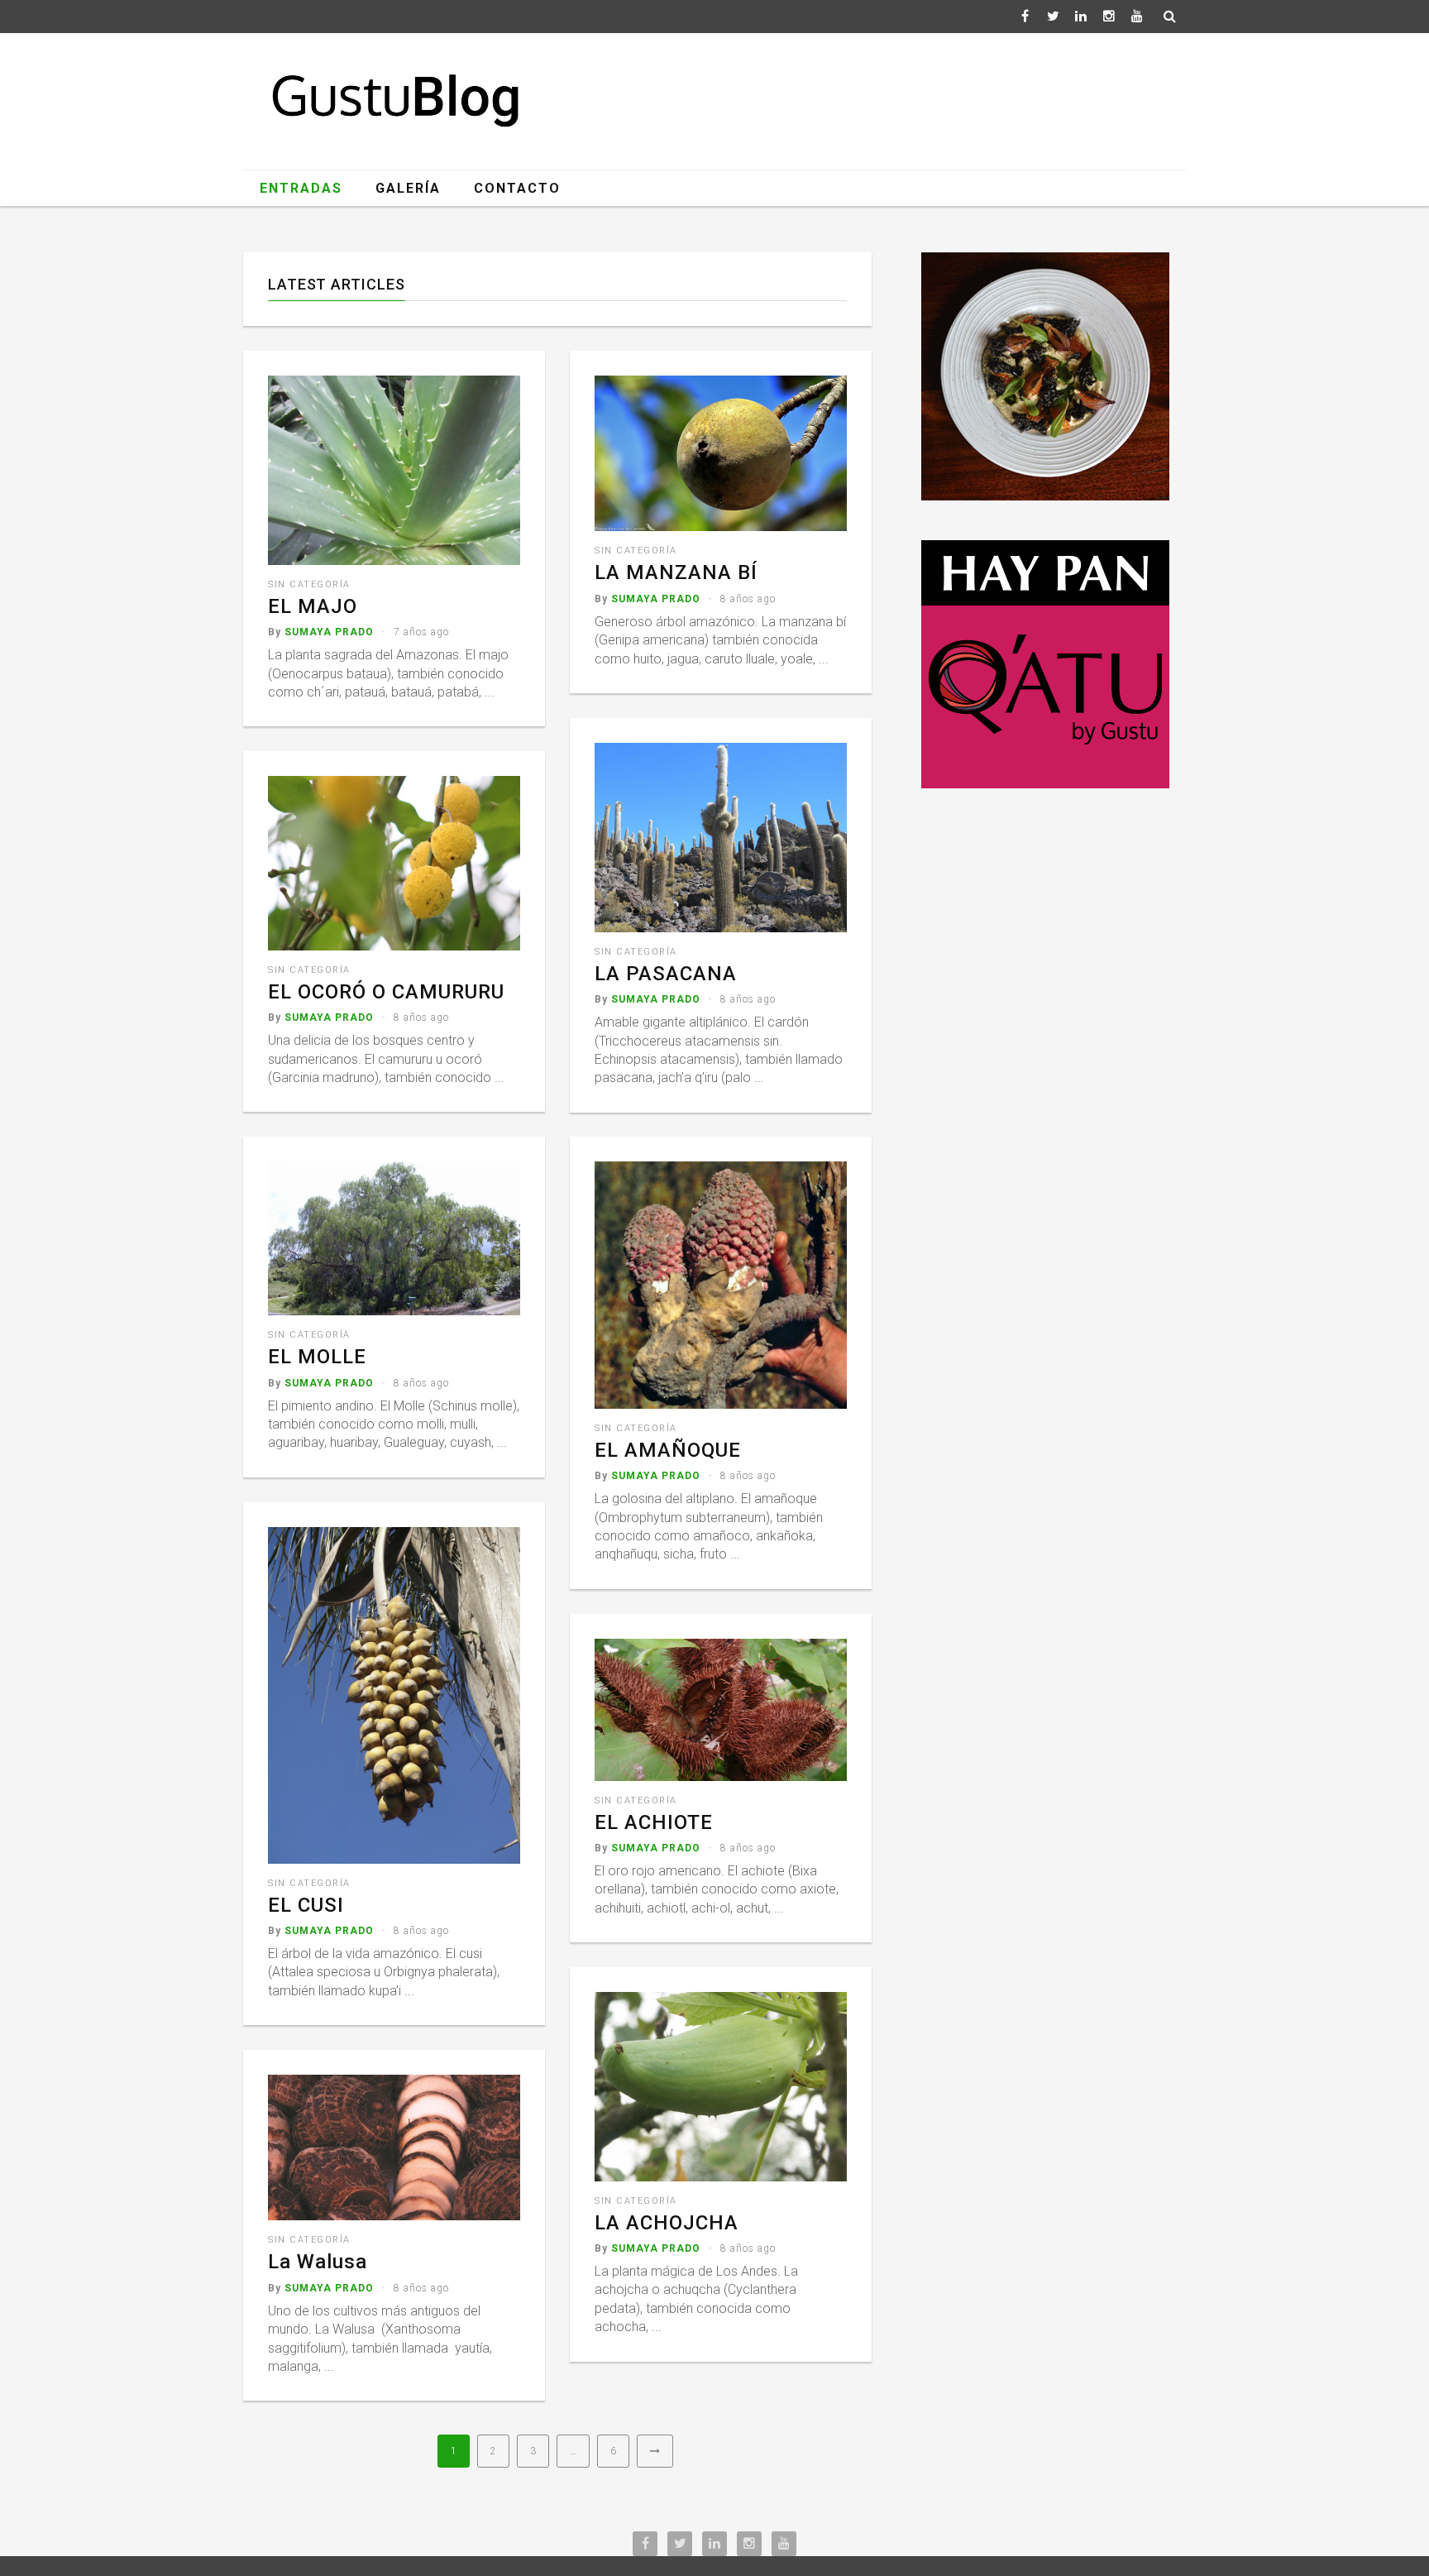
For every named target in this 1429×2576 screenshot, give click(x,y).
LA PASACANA (666, 974)
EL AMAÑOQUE (668, 1450)
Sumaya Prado (329, 632)
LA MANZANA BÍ (676, 572)
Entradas (301, 188)
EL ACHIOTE (654, 1822)
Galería (408, 188)
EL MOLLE (317, 1357)
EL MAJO (313, 606)
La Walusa (318, 2262)
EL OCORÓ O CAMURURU (386, 992)
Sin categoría (309, 584)
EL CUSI (306, 1905)
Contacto (517, 188)
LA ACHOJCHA (667, 2223)
